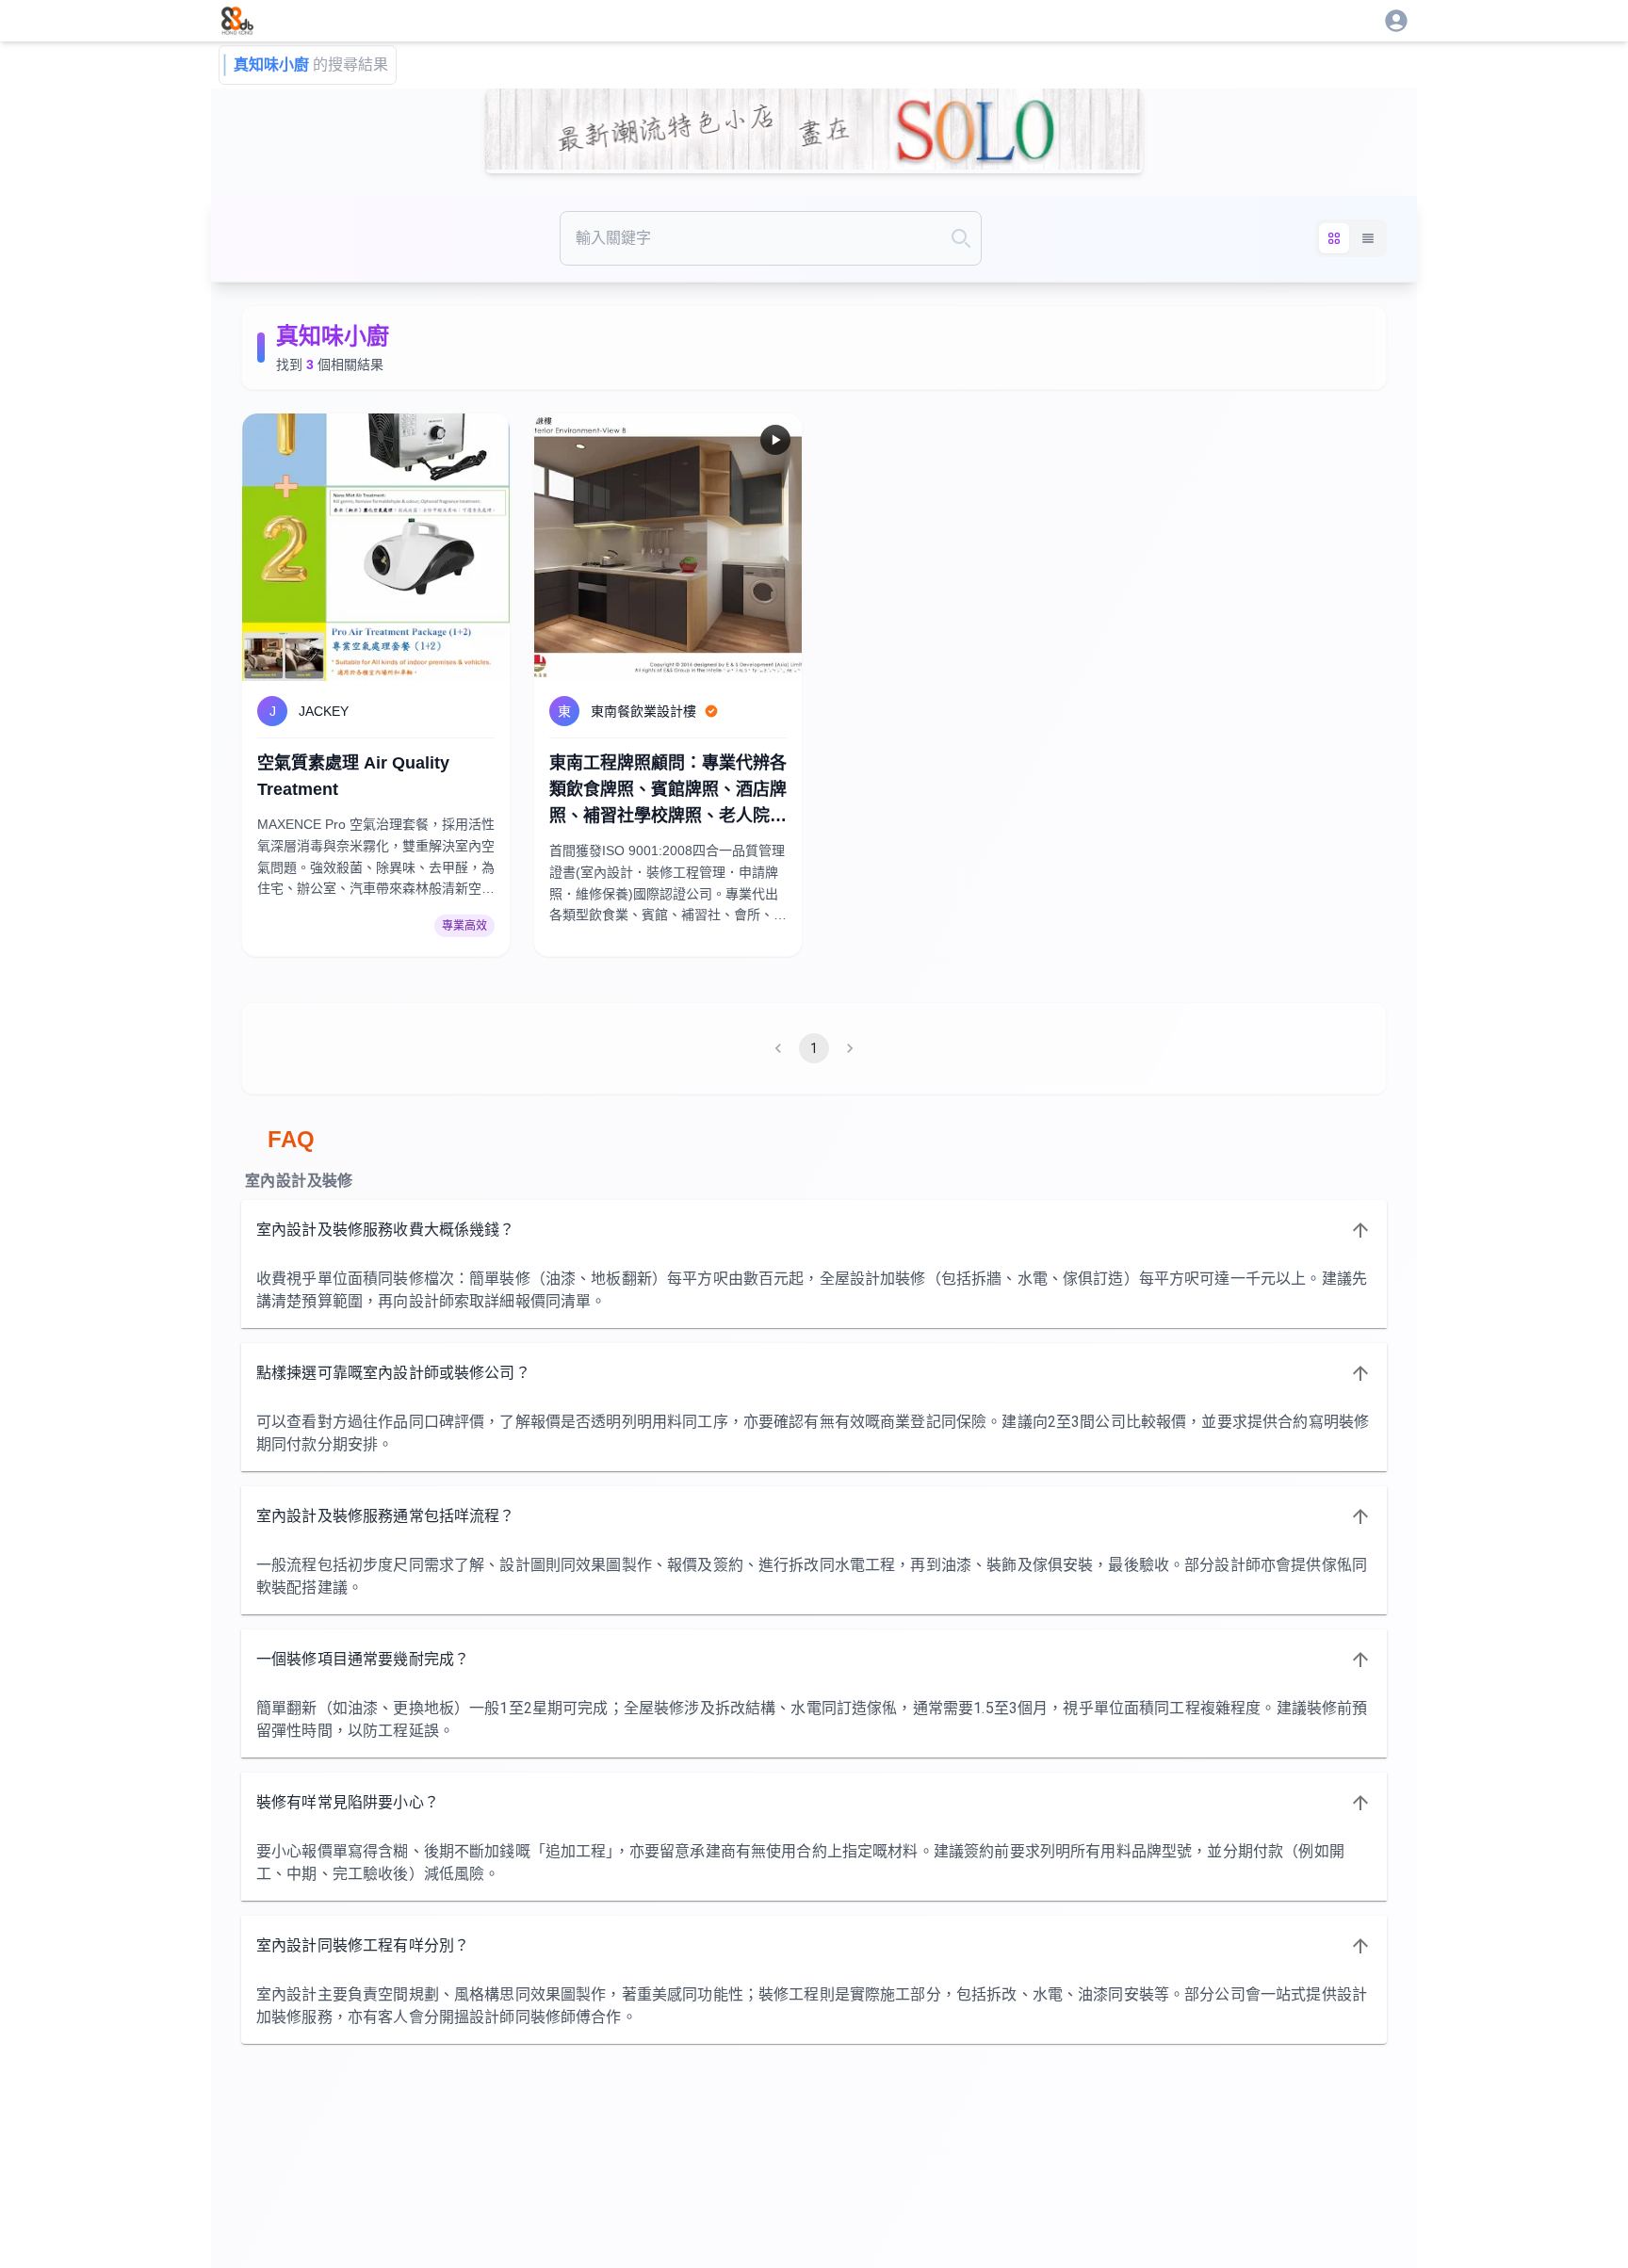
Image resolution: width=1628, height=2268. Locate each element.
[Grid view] (1334, 238)
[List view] (1368, 238)
